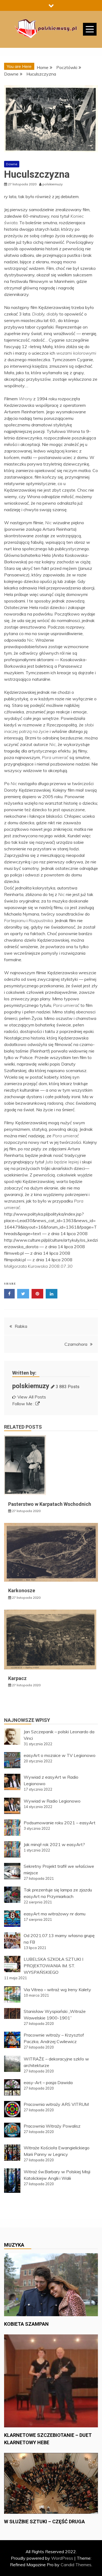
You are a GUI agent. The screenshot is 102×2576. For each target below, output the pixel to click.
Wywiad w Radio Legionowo (52, 1801)
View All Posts (32, 1397)
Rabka (21, 1326)
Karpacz (17, 1678)
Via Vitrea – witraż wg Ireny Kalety (57, 1990)
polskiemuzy (31, 1386)
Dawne (12, 164)
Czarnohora (76, 1344)
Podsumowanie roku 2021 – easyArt (60, 1823)
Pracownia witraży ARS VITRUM (56, 2104)
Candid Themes (76, 2565)
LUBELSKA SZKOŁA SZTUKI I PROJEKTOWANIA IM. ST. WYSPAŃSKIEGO (53, 1966)
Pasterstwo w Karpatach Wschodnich (50, 1504)
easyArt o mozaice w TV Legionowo (60, 1755)
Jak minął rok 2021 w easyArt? (54, 1844)
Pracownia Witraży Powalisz (52, 2126)
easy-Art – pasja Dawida (48, 2082)
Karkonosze (22, 1590)
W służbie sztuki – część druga (44, 2522)
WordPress (62, 2558)
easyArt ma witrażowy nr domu (55, 1914)
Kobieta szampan (26, 2324)
